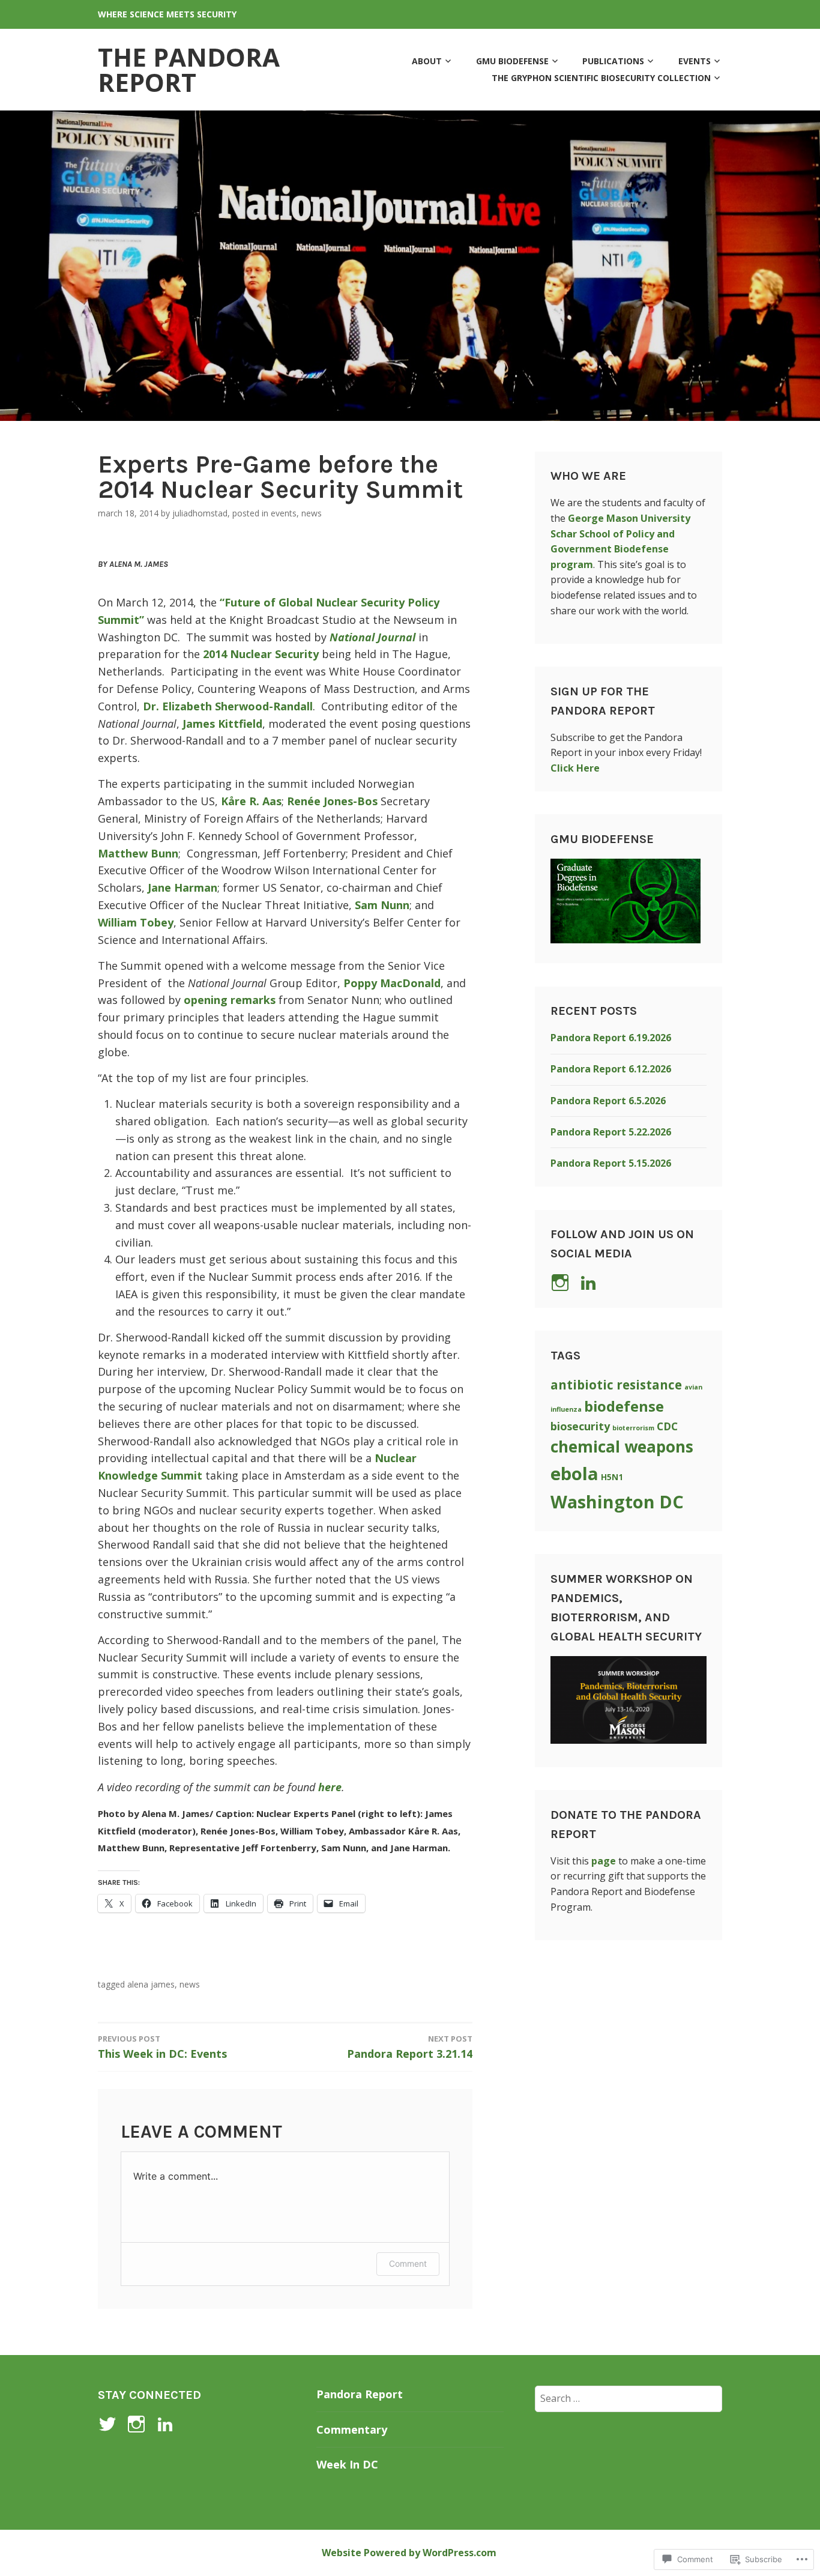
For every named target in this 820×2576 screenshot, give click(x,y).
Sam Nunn (382, 905)
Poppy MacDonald (392, 983)
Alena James (151, 1984)
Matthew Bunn (138, 853)
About (427, 61)
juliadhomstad (200, 513)
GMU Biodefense (512, 61)
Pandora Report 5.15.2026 (611, 1163)
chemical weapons (622, 1447)
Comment (408, 2263)
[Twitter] (110, 2424)
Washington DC (617, 1501)
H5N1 (612, 1477)
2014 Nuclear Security (261, 654)
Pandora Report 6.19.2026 (611, 1038)
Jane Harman (182, 887)
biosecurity (580, 1426)
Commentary (352, 2429)
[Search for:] (629, 2398)
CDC (667, 1426)
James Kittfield (222, 724)
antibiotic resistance (616, 1385)
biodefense (624, 1406)
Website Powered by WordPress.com (409, 2553)
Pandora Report (360, 2394)
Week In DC (347, 2464)
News (312, 513)
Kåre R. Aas (251, 801)
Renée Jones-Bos (332, 801)
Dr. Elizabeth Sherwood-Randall (228, 706)
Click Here (575, 768)
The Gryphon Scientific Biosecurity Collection (601, 78)
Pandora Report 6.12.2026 (611, 1069)
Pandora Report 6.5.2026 (608, 1101)
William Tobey (136, 922)
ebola (574, 1474)
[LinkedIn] (590, 1283)
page (604, 1861)
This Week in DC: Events (162, 2047)
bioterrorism (633, 1428)
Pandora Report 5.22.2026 (611, 1132)
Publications (613, 61)
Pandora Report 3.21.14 (410, 2047)
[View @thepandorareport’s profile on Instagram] (562, 1283)
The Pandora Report (189, 69)
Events (695, 61)
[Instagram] (138, 2424)
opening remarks (230, 1000)
